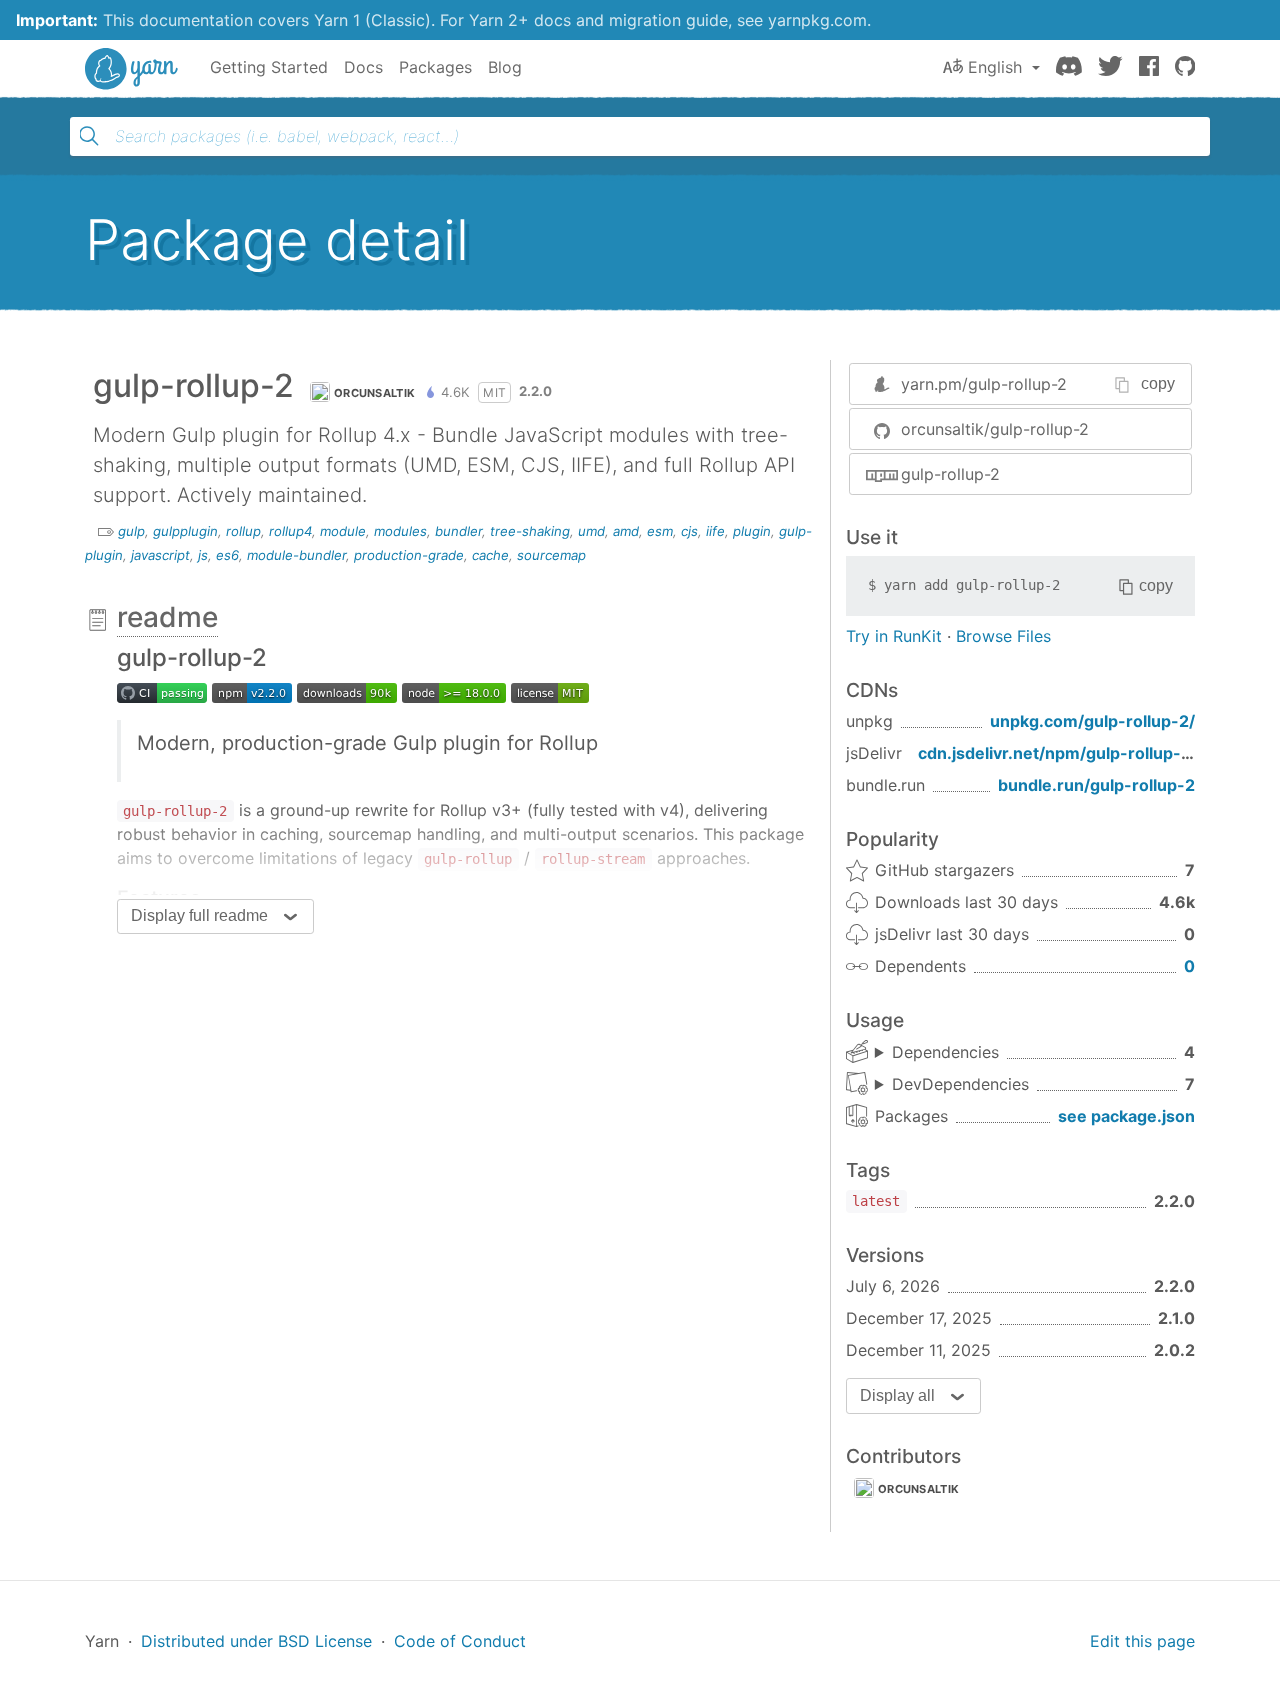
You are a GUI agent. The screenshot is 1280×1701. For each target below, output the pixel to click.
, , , (937, 1053)
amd (626, 531)
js (203, 555)
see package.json (1126, 1116)
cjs (689, 531)
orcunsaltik (374, 393)
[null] (162, 692)
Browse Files (1003, 636)
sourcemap (551, 555)
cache (490, 555)
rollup (243, 531)
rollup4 (290, 531)
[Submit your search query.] (89, 136)
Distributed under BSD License (256, 1641)
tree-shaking (530, 531)
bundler (458, 531)
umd (591, 531)
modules (400, 531)
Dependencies (945, 1052)
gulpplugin (185, 531)
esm (660, 531)
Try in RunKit (894, 636)
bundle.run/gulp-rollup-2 (1096, 785)
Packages (435, 67)
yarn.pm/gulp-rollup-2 (984, 384)
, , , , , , (952, 1085)
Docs (363, 67)
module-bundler (296, 555)
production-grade (409, 555)
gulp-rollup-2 (950, 474)
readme (167, 617)
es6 (227, 555)
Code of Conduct (460, 1641)
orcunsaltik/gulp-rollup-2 (995, 429)
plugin (752, 531)
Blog (505, 67)
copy (1158, 383)
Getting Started (269, 67)
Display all (897, 1395)
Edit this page (1142, 1641)
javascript (160, 555)
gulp (131, 531)
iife (715, 531)
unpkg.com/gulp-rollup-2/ (1092, 721)
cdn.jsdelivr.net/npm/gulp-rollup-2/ (1057, 753)
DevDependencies (960, 1084)
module (343, 531)
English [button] (995, 67)
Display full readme (199, 915)
